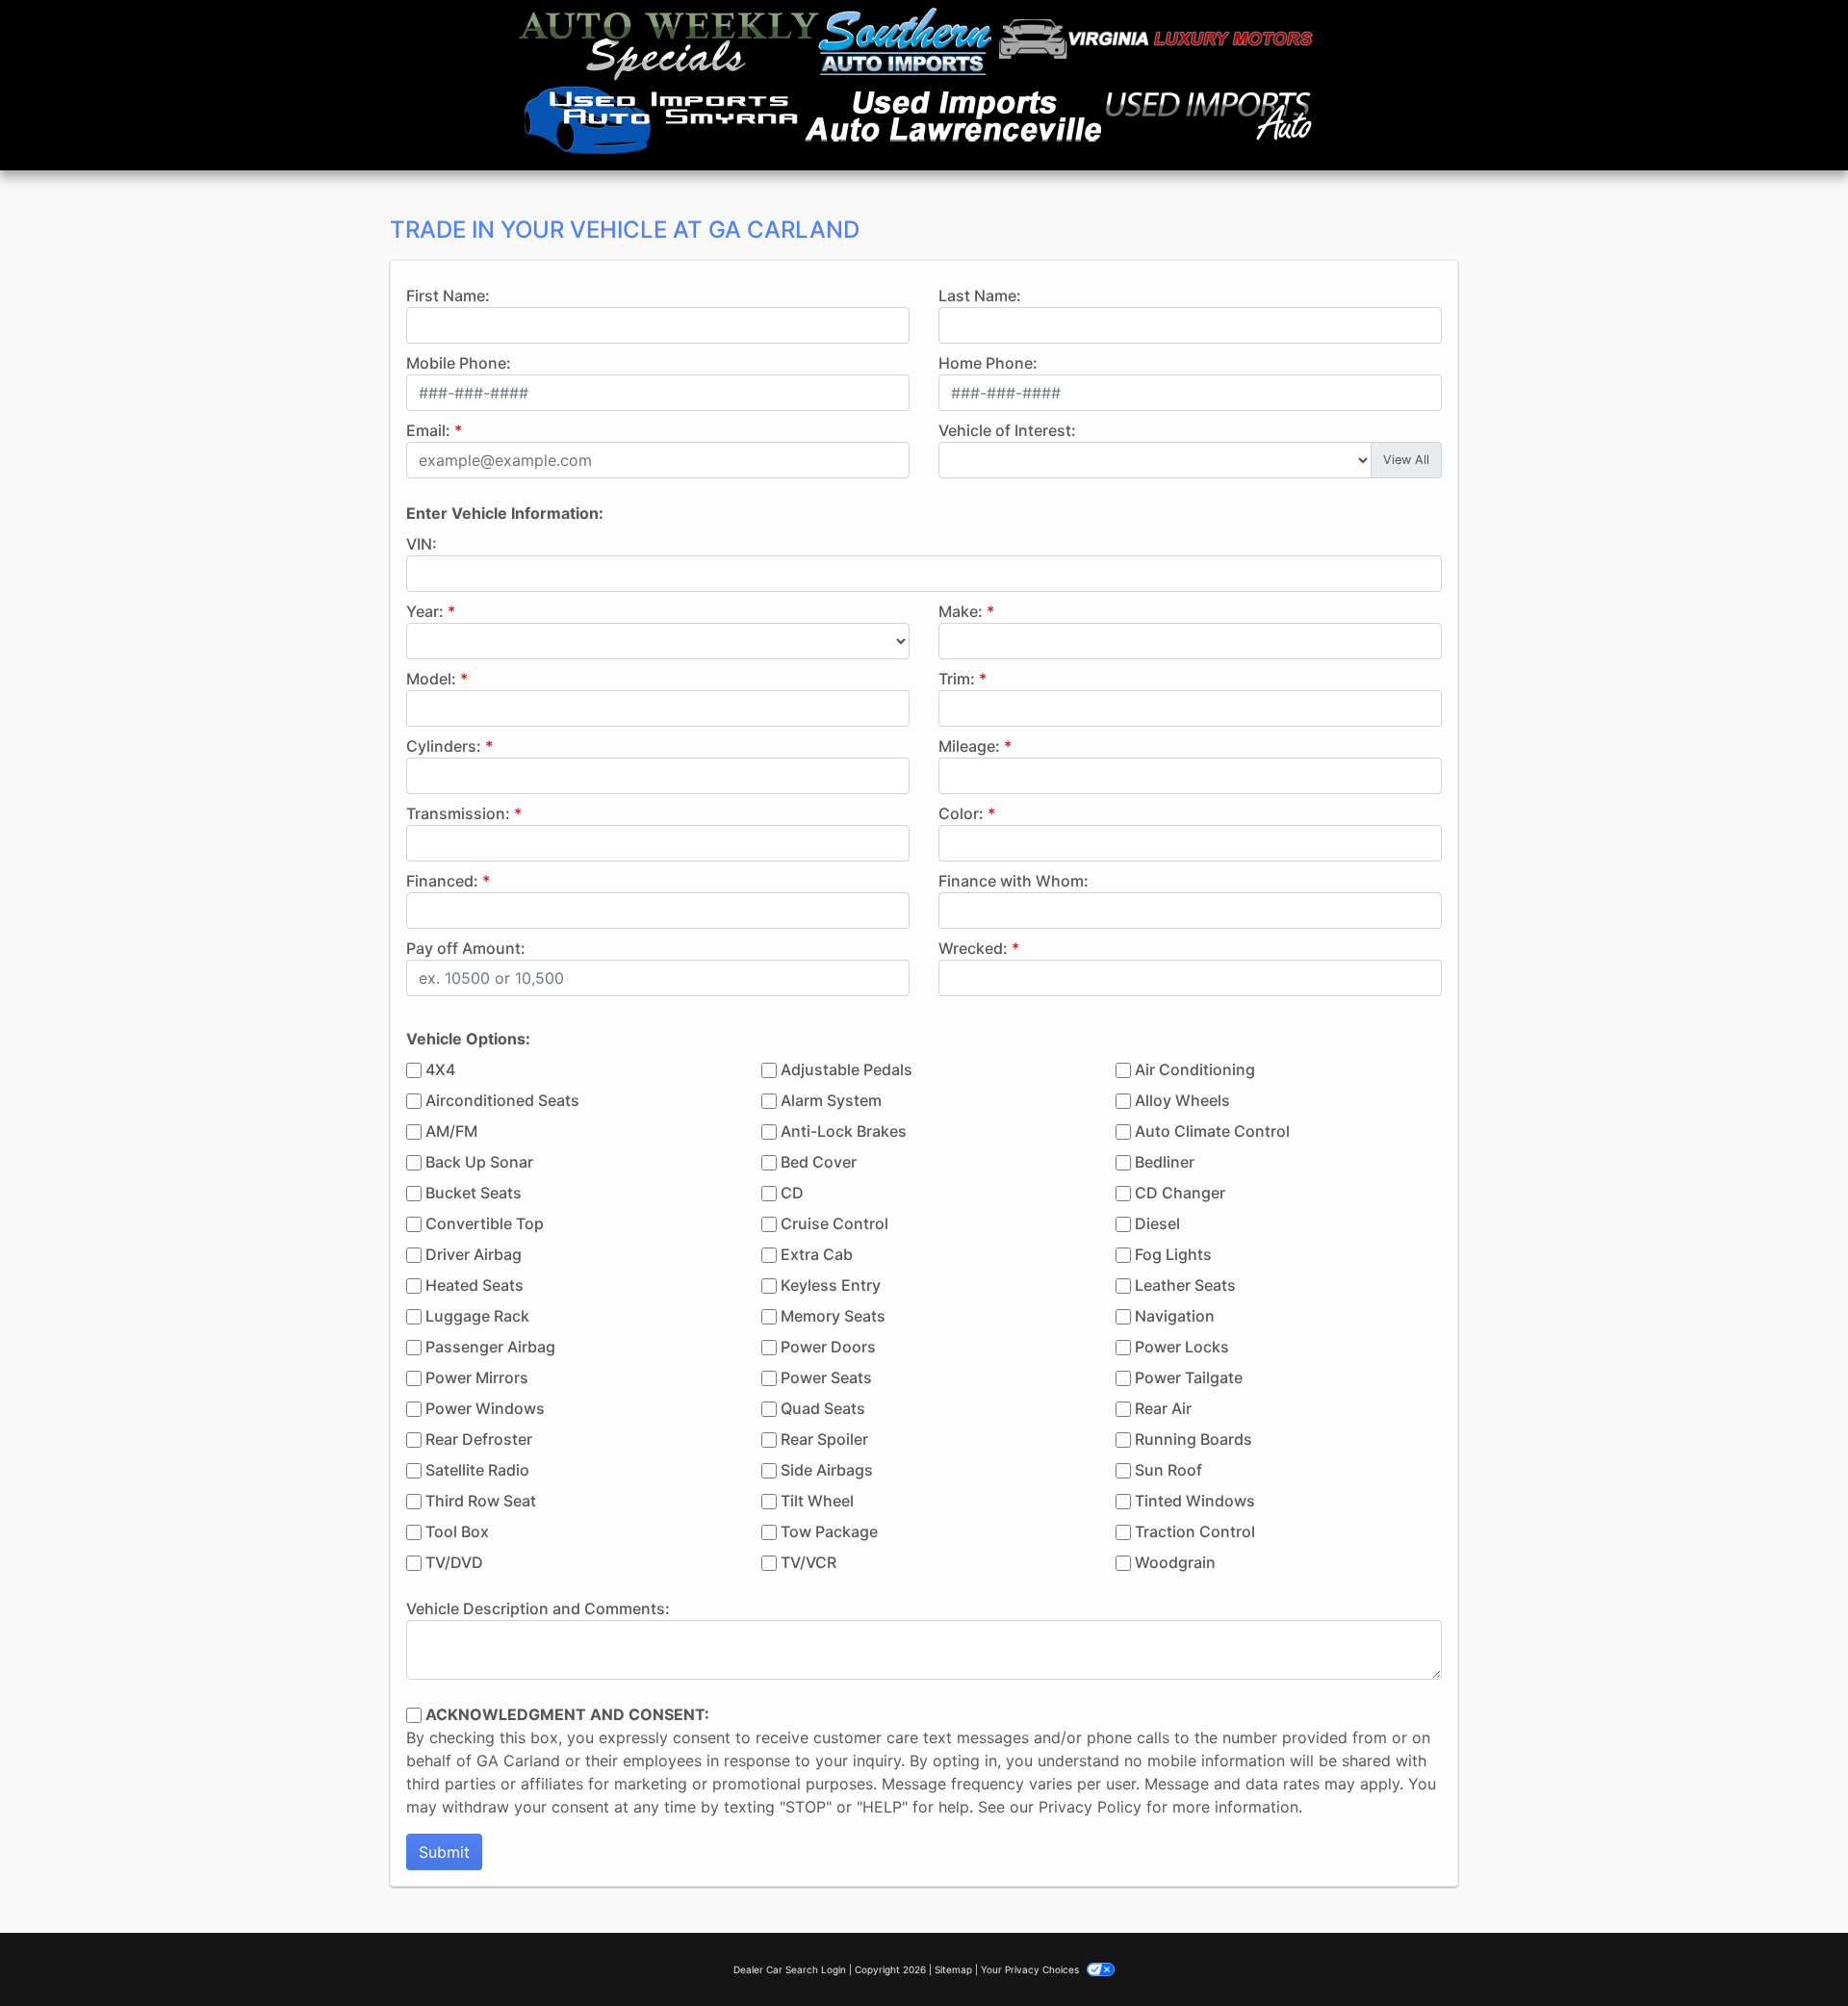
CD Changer (1180, 1193)
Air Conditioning (1195, 1069)
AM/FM (451, 1131)
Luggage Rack (477, 1316)
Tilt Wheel (817, 1501)
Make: (961, 611)
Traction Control (1195, 1531)
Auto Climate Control (1212, 1131)
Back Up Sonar (479, 1162)
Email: (428, 430)
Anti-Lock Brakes (844, 1131)
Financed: (442, 881)
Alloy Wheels (1182, 1100)
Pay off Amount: (466, 948)
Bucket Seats (474, 1193)
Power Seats (826, 1377)
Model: (431, 679)
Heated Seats (475, 1285)
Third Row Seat (481, 1501)
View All (1406, 460)
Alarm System (831, 1100)
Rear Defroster (479, 1439)
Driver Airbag (474, 1254)
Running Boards (1193, 1439)
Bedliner (1165, 1162)
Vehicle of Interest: (1007, 430)
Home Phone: (988, 363)
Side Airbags (827, 1470)
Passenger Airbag (490, 1347)
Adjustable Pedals (847, 1069)
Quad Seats (823, 1408)
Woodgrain (1175, 1562)
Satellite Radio (477, 1470)
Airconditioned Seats (502, 1100)
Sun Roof (1168, 1470)
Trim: (957, 679)
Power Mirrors (477, 1377)
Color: (961, 813)
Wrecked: (973, 948)
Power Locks (1182, 1347)
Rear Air (1163, 1408)
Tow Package (829, 1531)
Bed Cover (819, 1162)
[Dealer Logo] (916, 85)
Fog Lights (1173, 1254)
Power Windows (485, 1408)
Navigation (1175, 1316)
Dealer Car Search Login (790, 1969)
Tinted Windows (1195, 1501)
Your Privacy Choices (1031, 1969)
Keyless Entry (831, 1285)
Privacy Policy (1090, 1807)
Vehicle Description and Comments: (538, 1608)
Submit (444, 1852)
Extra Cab (817, 1254)
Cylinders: (444, 746)
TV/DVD (454, 1562)
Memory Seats (833, 1316)
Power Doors (828, 1347)
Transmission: (458, 813)
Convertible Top (485, 1223)
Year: (425, 611)
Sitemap (953, 1969)
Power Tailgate (1189, 1377)
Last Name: (980, 296)
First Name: (448, 296)
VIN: (422, 544)
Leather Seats (1185, 1285)
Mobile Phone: (459, 363)
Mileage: (969, 746)
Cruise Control (834, 1223)
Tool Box (457, 1531)
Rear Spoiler (824, 1439)
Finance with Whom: (1014, 881)
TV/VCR (808, 1562)
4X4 (440, 1069)
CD (792, 1193)
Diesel (1157, 1223)
